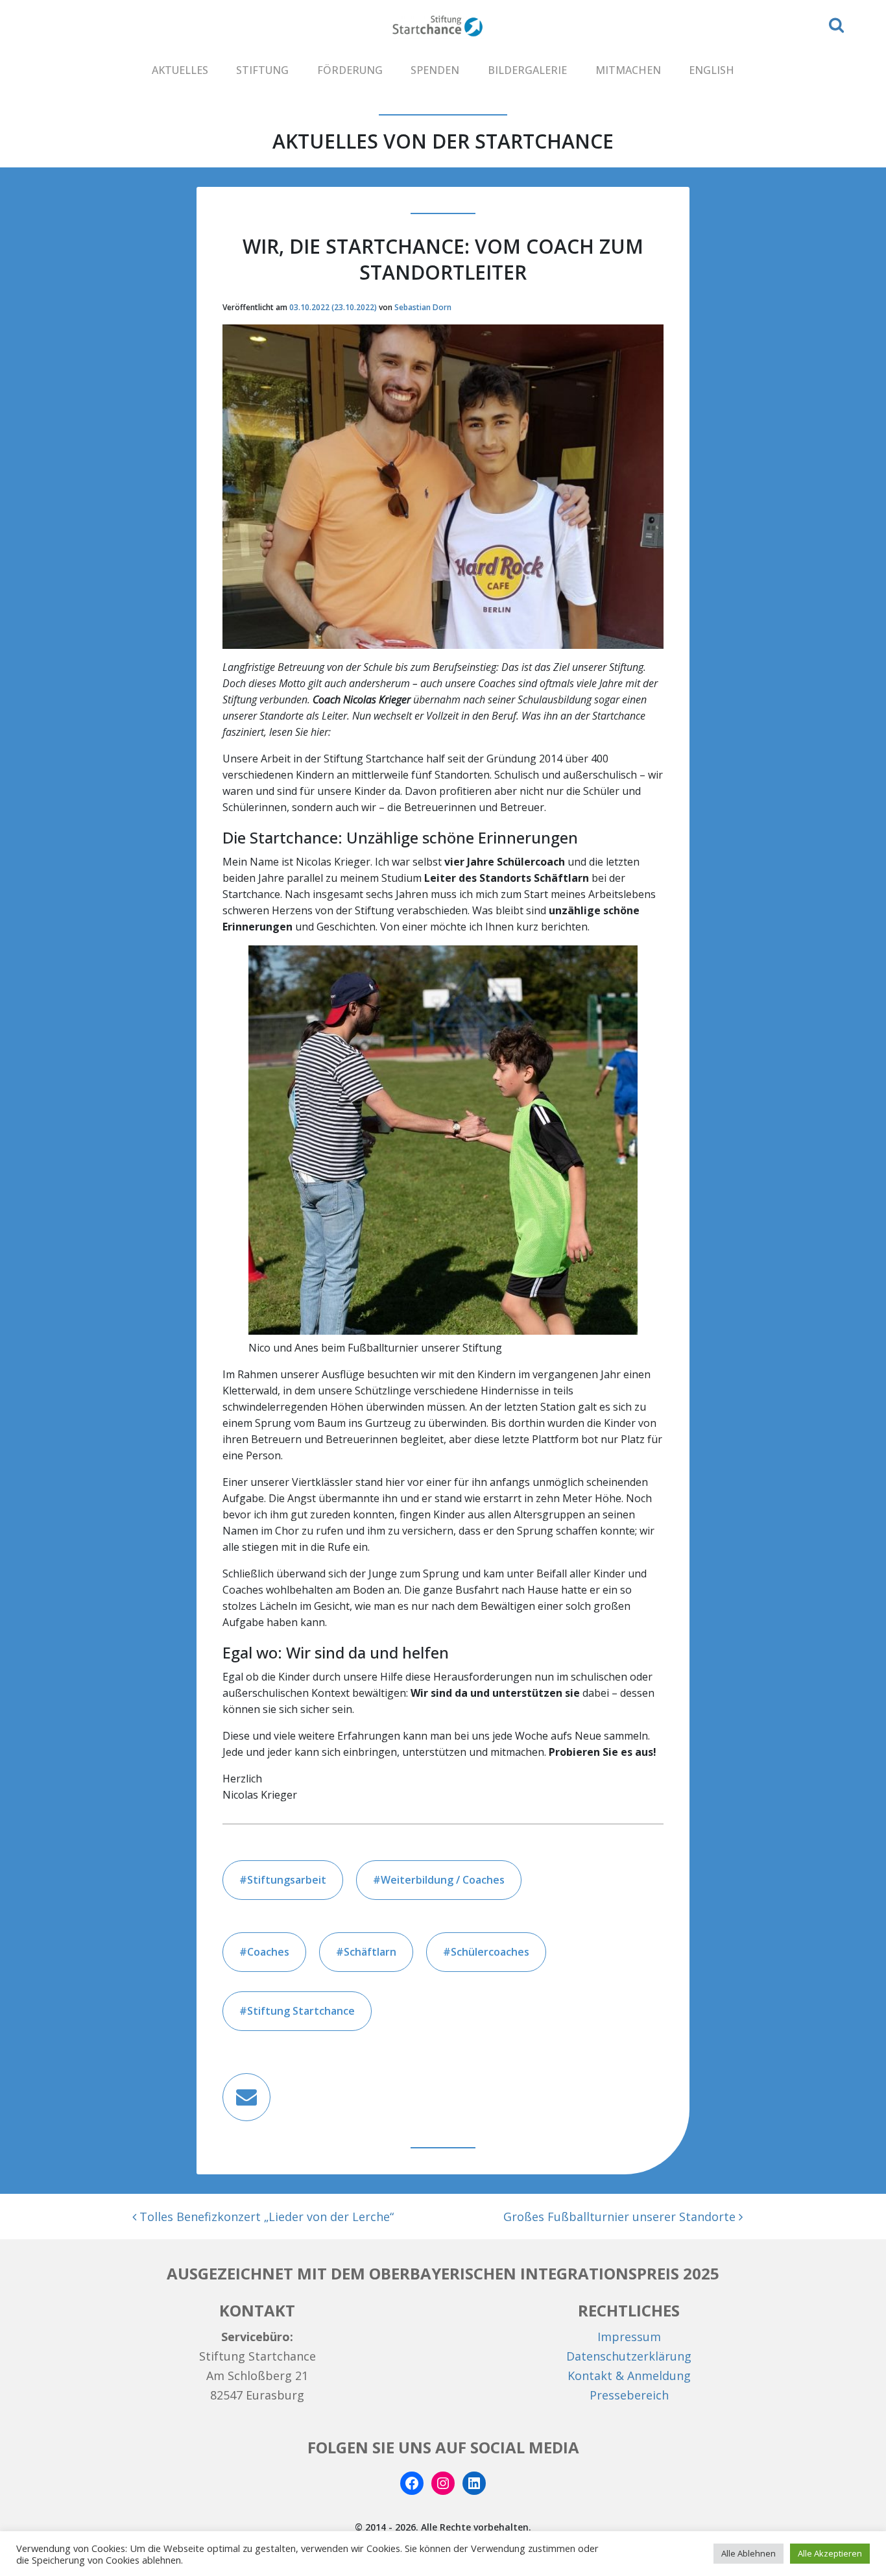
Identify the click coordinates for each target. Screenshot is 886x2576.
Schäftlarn (370, 1952)
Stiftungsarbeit (287, 1880)
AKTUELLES (180, 70)
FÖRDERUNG (350, 70)
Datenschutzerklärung (629, 2356)
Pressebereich (629, 2395)
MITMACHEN (628, 70)
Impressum (629, 2337)
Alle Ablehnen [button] (748, 2553)
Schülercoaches (490, 1952)
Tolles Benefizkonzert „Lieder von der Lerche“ (265, 2217)
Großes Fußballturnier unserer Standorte (621, 2217)
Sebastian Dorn (423, 307)
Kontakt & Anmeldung (629, 2376)
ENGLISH (712, 70)
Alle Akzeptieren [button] (830, 2553)
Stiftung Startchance (301, 2011)
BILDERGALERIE (527, 70)
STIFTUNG (262, 70)
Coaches (268, 1952)
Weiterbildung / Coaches (443, 1880)
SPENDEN (435, 70)
